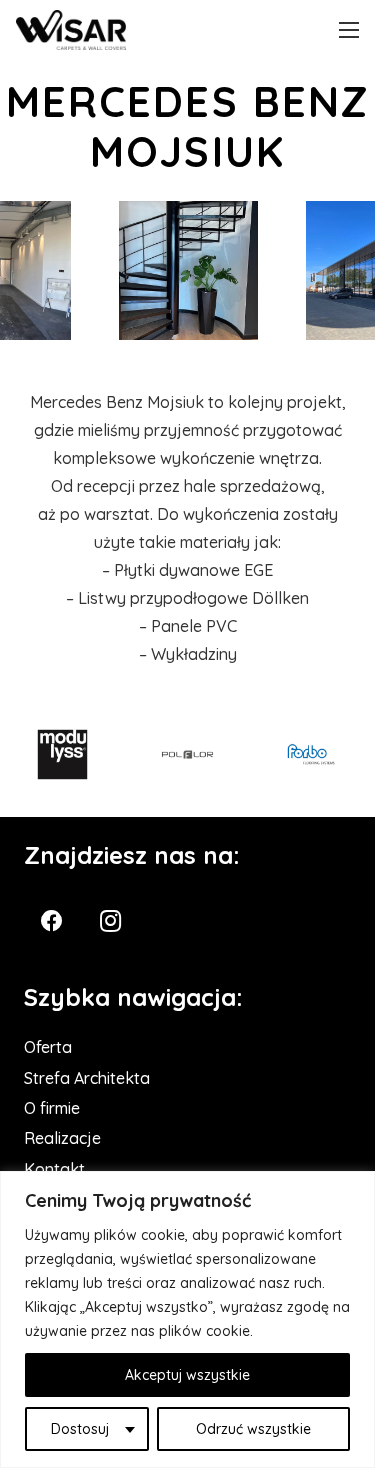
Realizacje (62, 1138)
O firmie (52, 1108)
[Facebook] (51, 921)
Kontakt (54, 1169)
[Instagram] (110, 921)
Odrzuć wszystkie (253, 1429)
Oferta (48, 1047)
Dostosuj (80, 1429)
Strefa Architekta (87, 1078)
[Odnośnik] (71, 30)
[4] (189, 271)
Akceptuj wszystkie (187, 1375)
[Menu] (349, 30)
